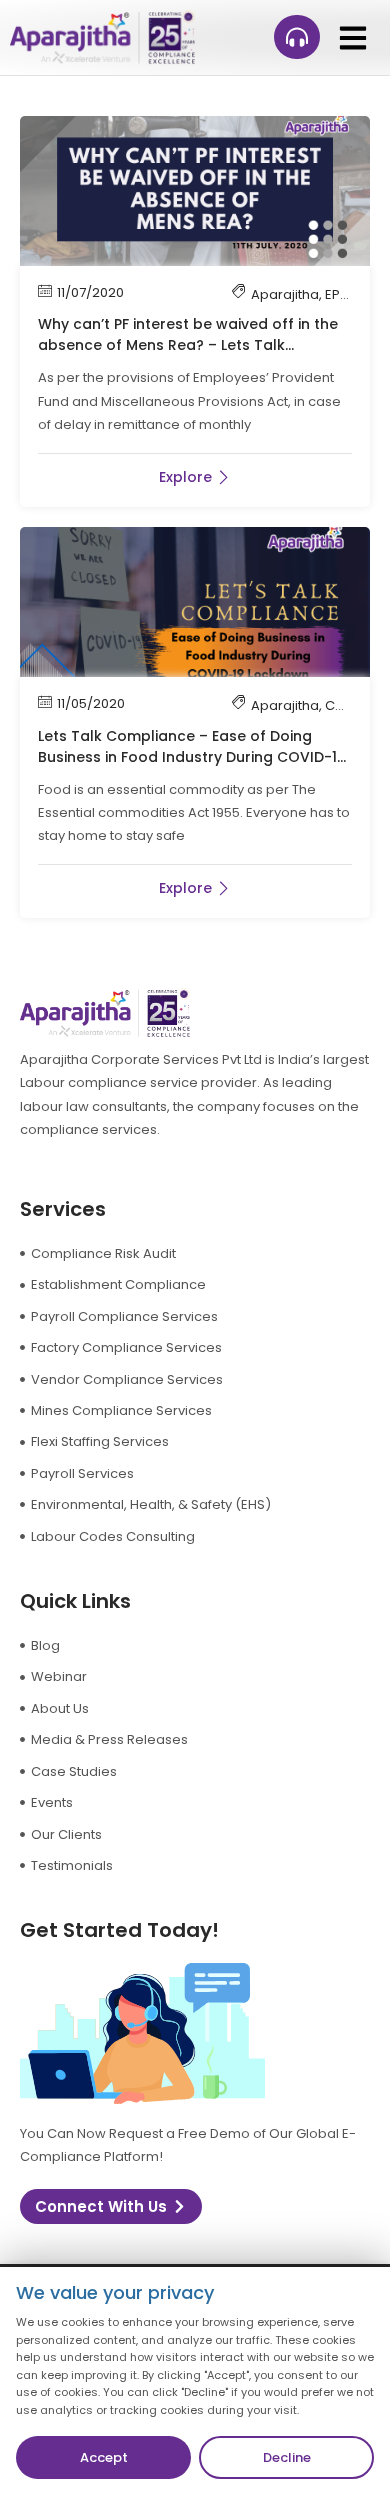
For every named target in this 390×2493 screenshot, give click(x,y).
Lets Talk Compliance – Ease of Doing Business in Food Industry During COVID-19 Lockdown (192, 757)
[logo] (102, 38)
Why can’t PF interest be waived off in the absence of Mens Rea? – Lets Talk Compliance (188, 345)
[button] (352, 37)
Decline (287, 2457)
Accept (104, 2457)
